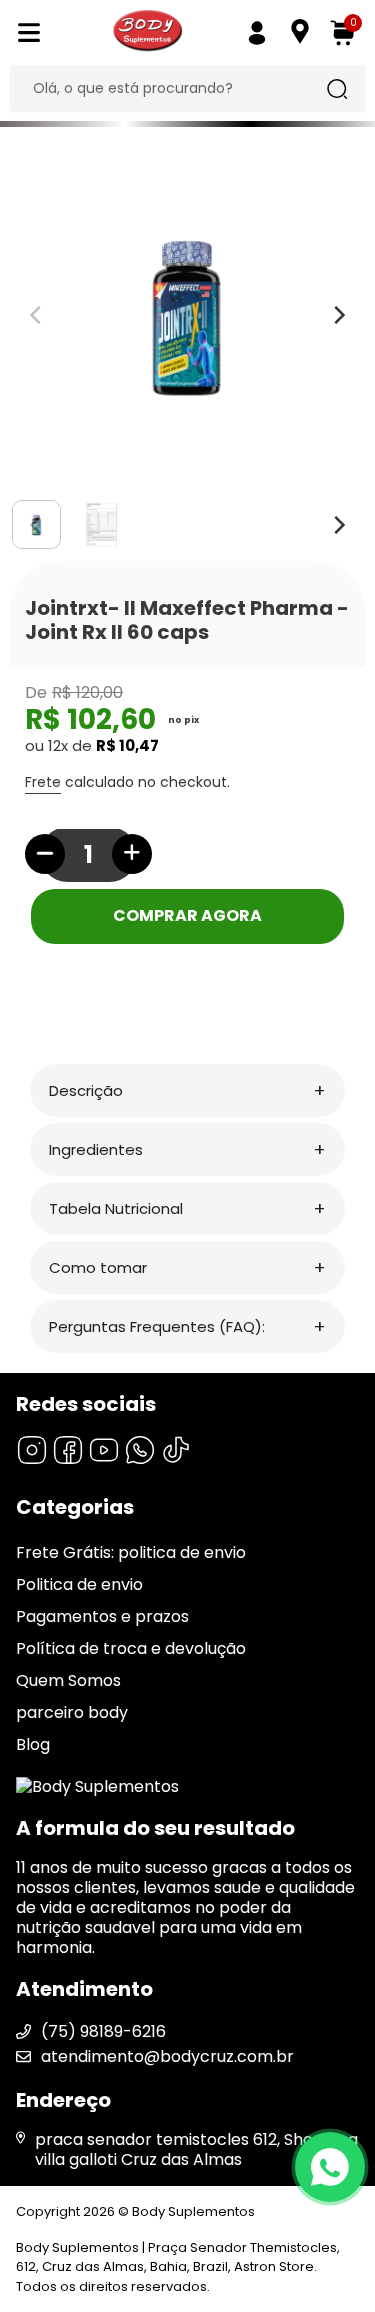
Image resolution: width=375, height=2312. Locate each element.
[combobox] (172, 89)
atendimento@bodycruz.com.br (167, 2056)
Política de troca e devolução (131, 1648)
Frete (43, 782)
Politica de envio (79, 1584)
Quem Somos (68, 1680)
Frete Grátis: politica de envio (131, 1552)
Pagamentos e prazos (102, 1616)
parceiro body (72, 1712)
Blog (33, 1744)
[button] (187, 1090)
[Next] (338, 525)
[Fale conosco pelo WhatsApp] (330, 2167)
